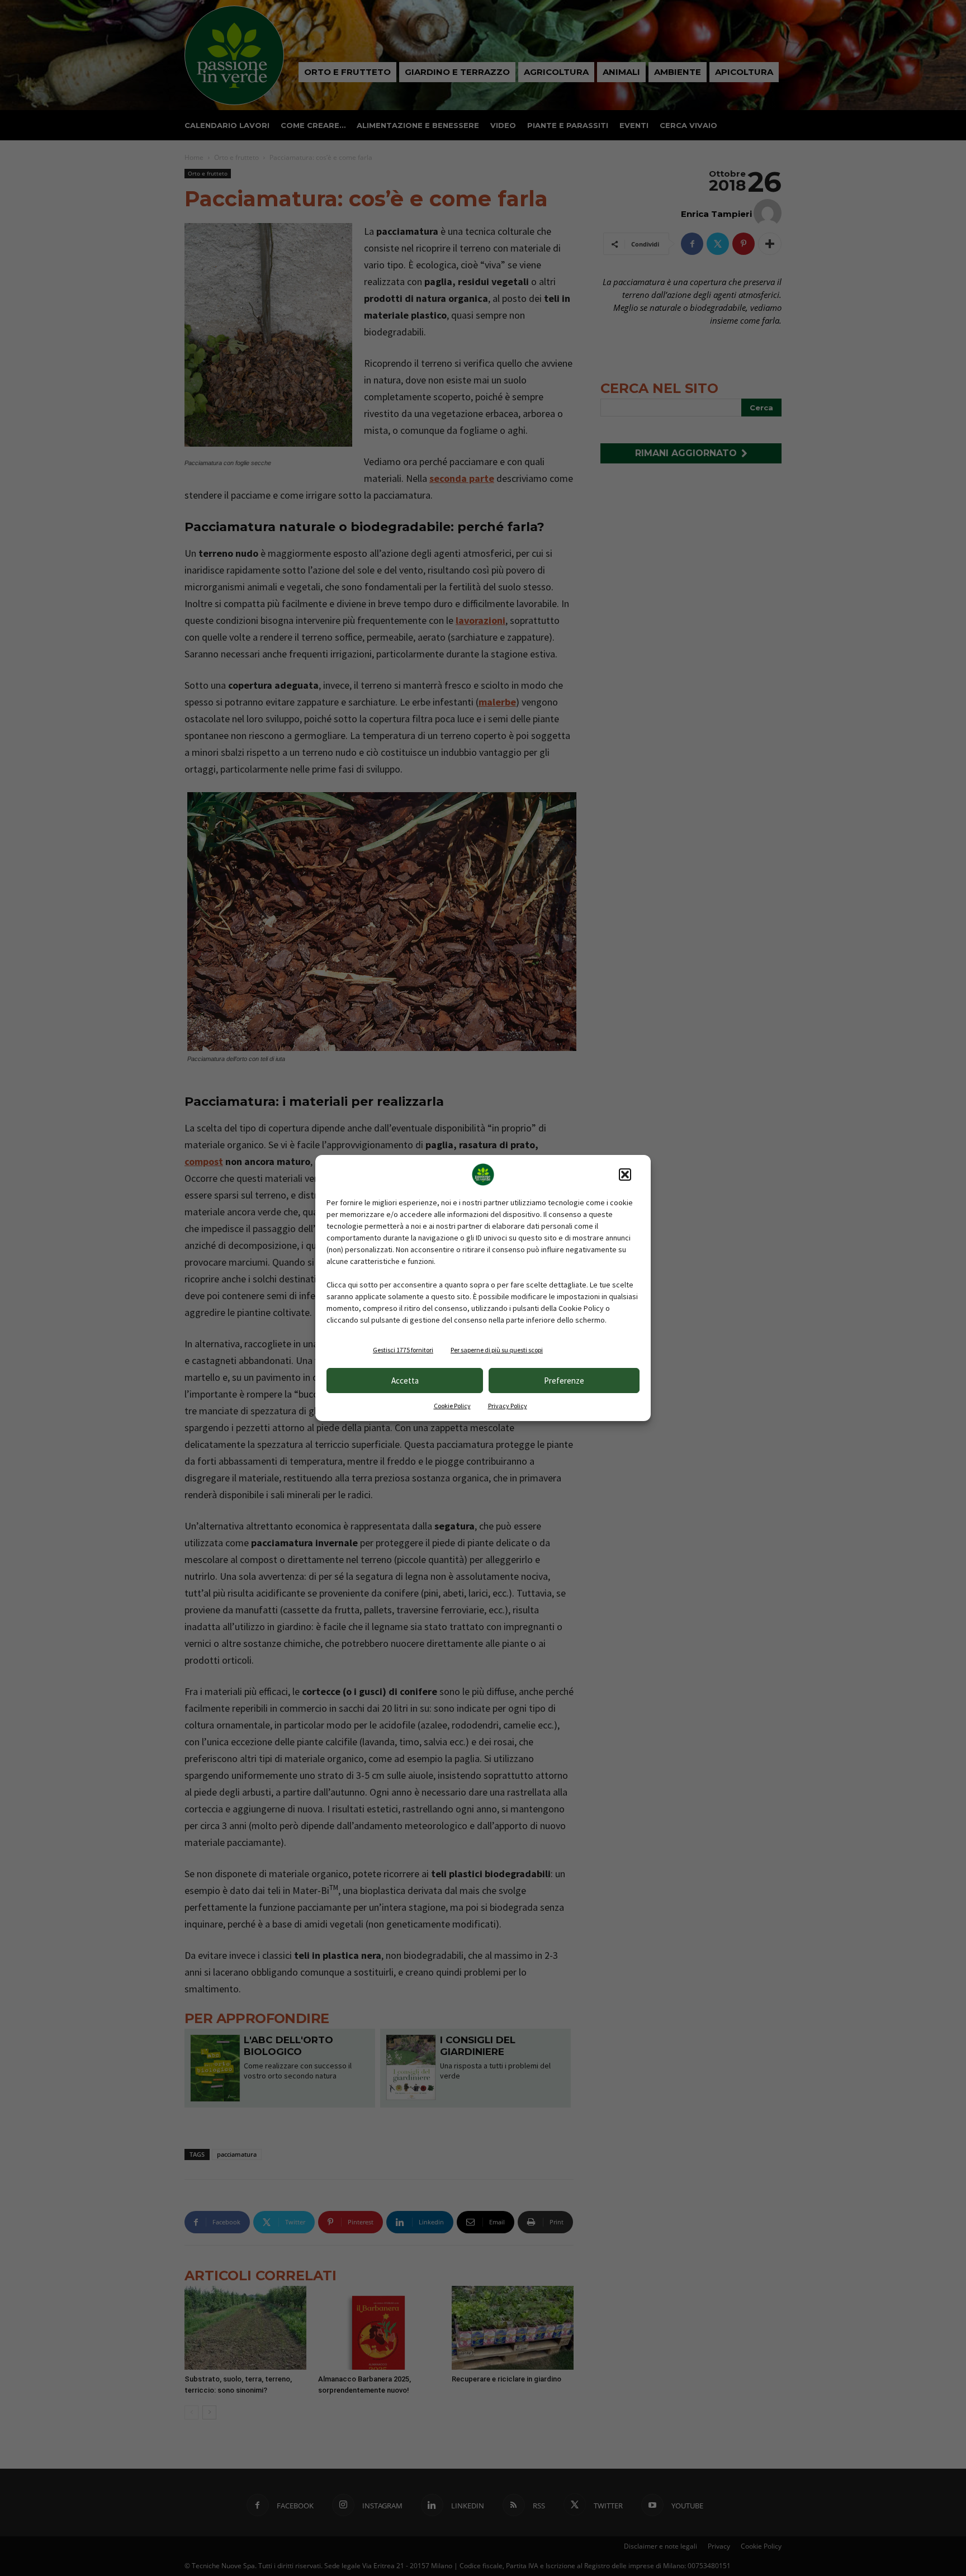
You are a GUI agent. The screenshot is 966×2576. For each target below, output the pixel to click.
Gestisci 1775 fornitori (403, 1350)
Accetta (405, 1381)
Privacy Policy (508, 1406)
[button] (625, 1175)
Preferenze (564, 1381)
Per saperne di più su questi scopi (497, 1350)
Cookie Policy (452, 1406)
